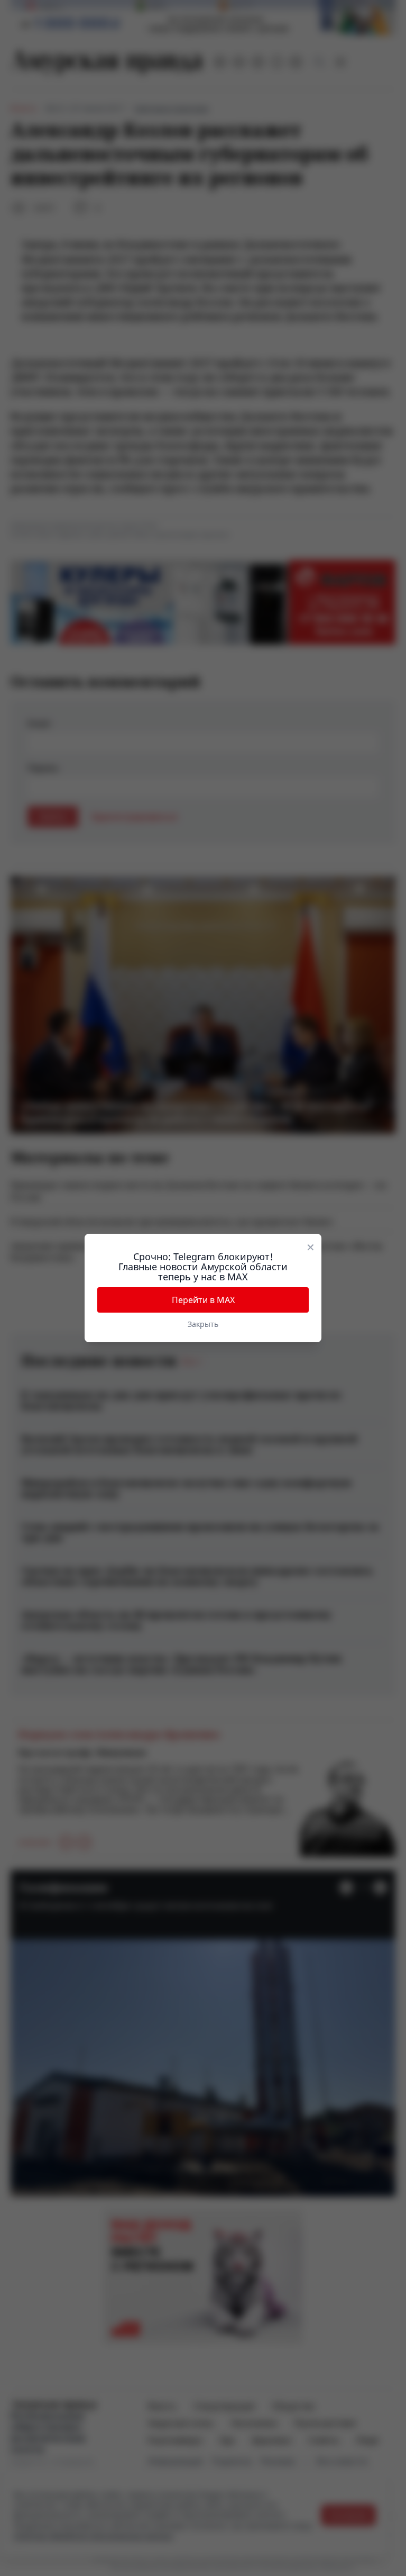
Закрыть (203, 1324)
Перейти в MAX (203, 1300)
